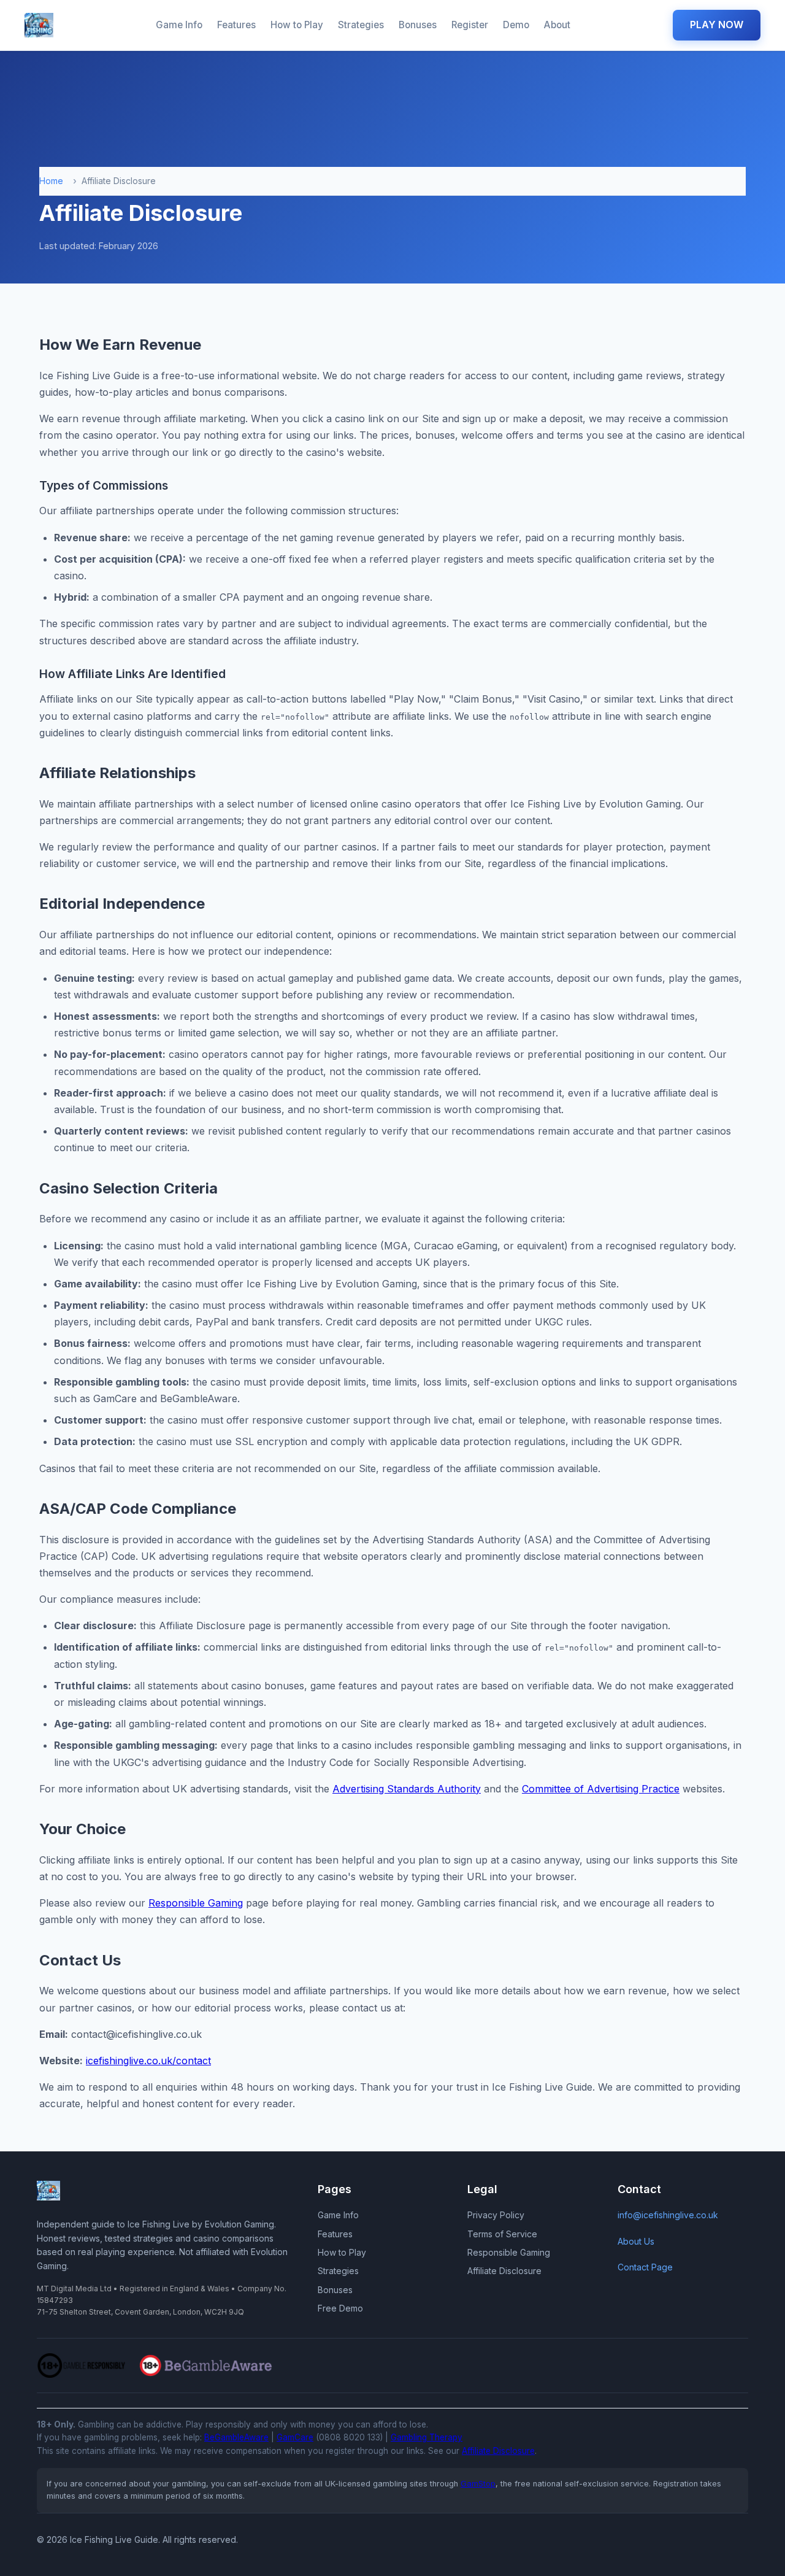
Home (51, 181)
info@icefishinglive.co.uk (668, 2215)
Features (236, 25)
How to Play (297, 25)
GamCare (295, 2437)
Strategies (361, 25)
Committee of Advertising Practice (601, 1789)
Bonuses (418, 25)
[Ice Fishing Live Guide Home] (39, 25)
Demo (516, 25)
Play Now (717, 25)
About (557, 25)
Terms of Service (502, 2234)
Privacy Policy (496, 2215)
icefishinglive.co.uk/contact (148, 2061)
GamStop (478, 2484)
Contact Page (645, 2267)
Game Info (179, 25)
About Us (636, 2241)
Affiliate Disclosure (504, 2271)
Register (470, 25)
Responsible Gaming (196, 1903)
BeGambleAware (236, 2437)
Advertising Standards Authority (407, 1789)
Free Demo (340, 2308)
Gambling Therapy (427, 2437)
